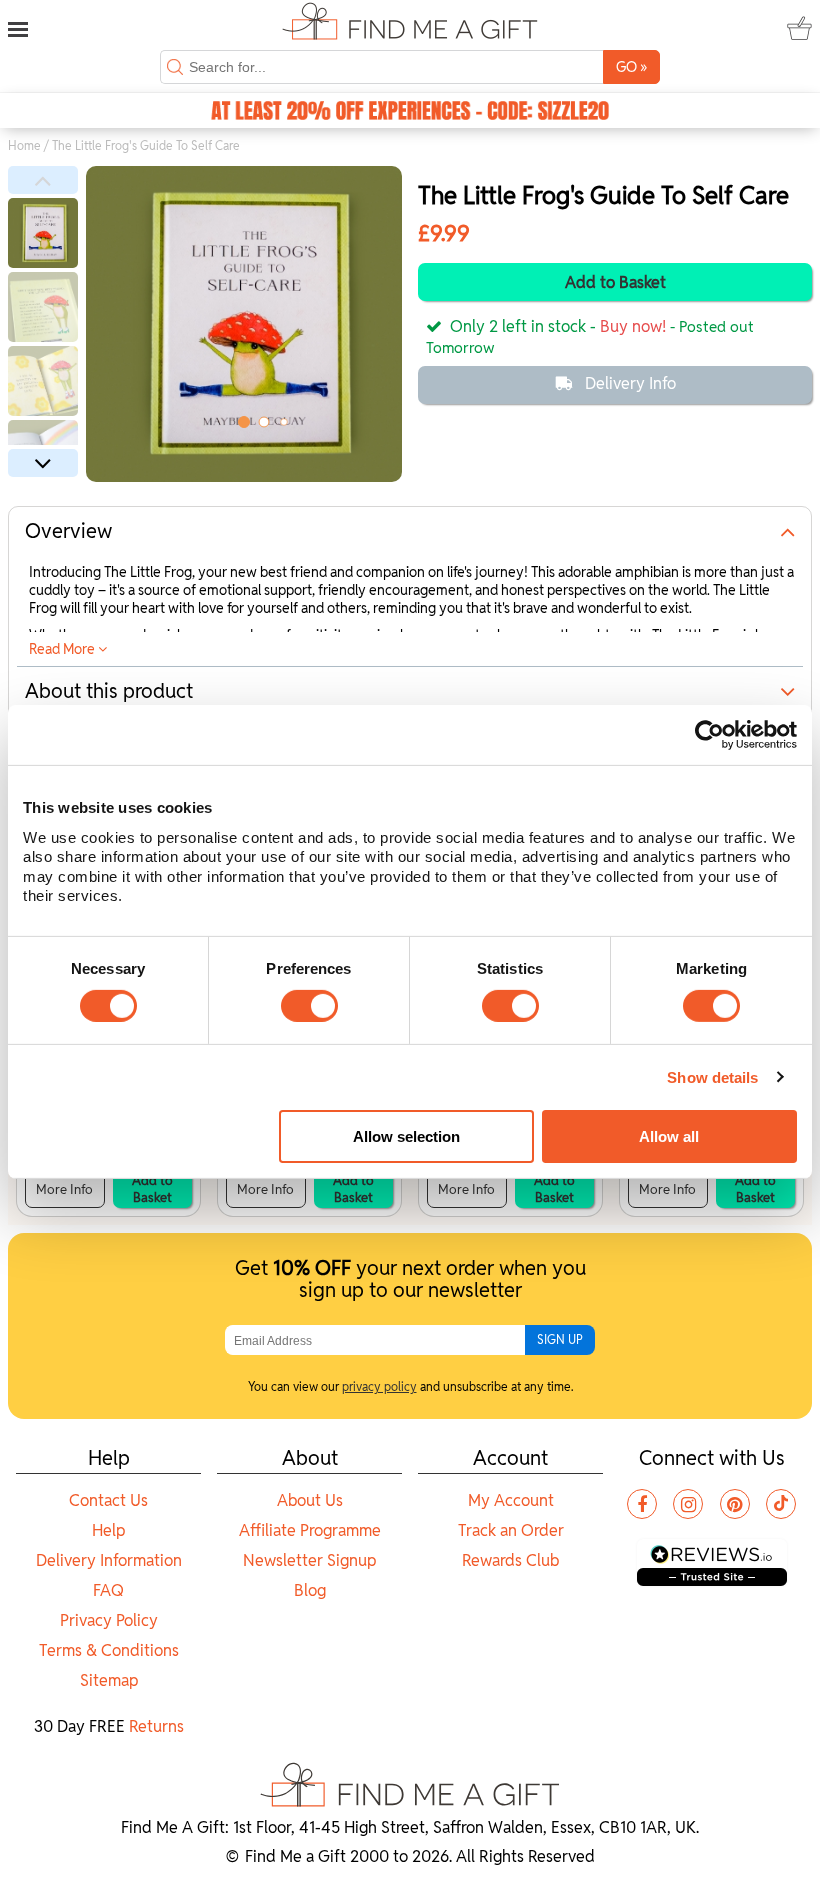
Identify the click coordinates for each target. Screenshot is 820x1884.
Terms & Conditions (109, 1650)
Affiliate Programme (310, 1530)
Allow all (669, 1136)
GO (631, 66)
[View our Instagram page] (688, 1504)
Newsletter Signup (309, 1560)
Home (24, 145)
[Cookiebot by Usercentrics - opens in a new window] (709, 735)
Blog (310, 1590)
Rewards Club (510, 1560)
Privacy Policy (109, 1620)
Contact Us (108, 1500)
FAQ (108, 1590)
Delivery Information (109, 1560)
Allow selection (406, 1136)
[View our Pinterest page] (735, 1504)
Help (108, 1530)
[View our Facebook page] (642, 1504)
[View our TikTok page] (781, 1504)
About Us (310, 1500)
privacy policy (379, 1386)
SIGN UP (560, 1339)
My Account (511, 1500)
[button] (43, 180)
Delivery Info (630, 383)
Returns (156, 1726)
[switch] (309, 1006)
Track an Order (511, 1530)
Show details (712, 1077)
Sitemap (109, 1680)
